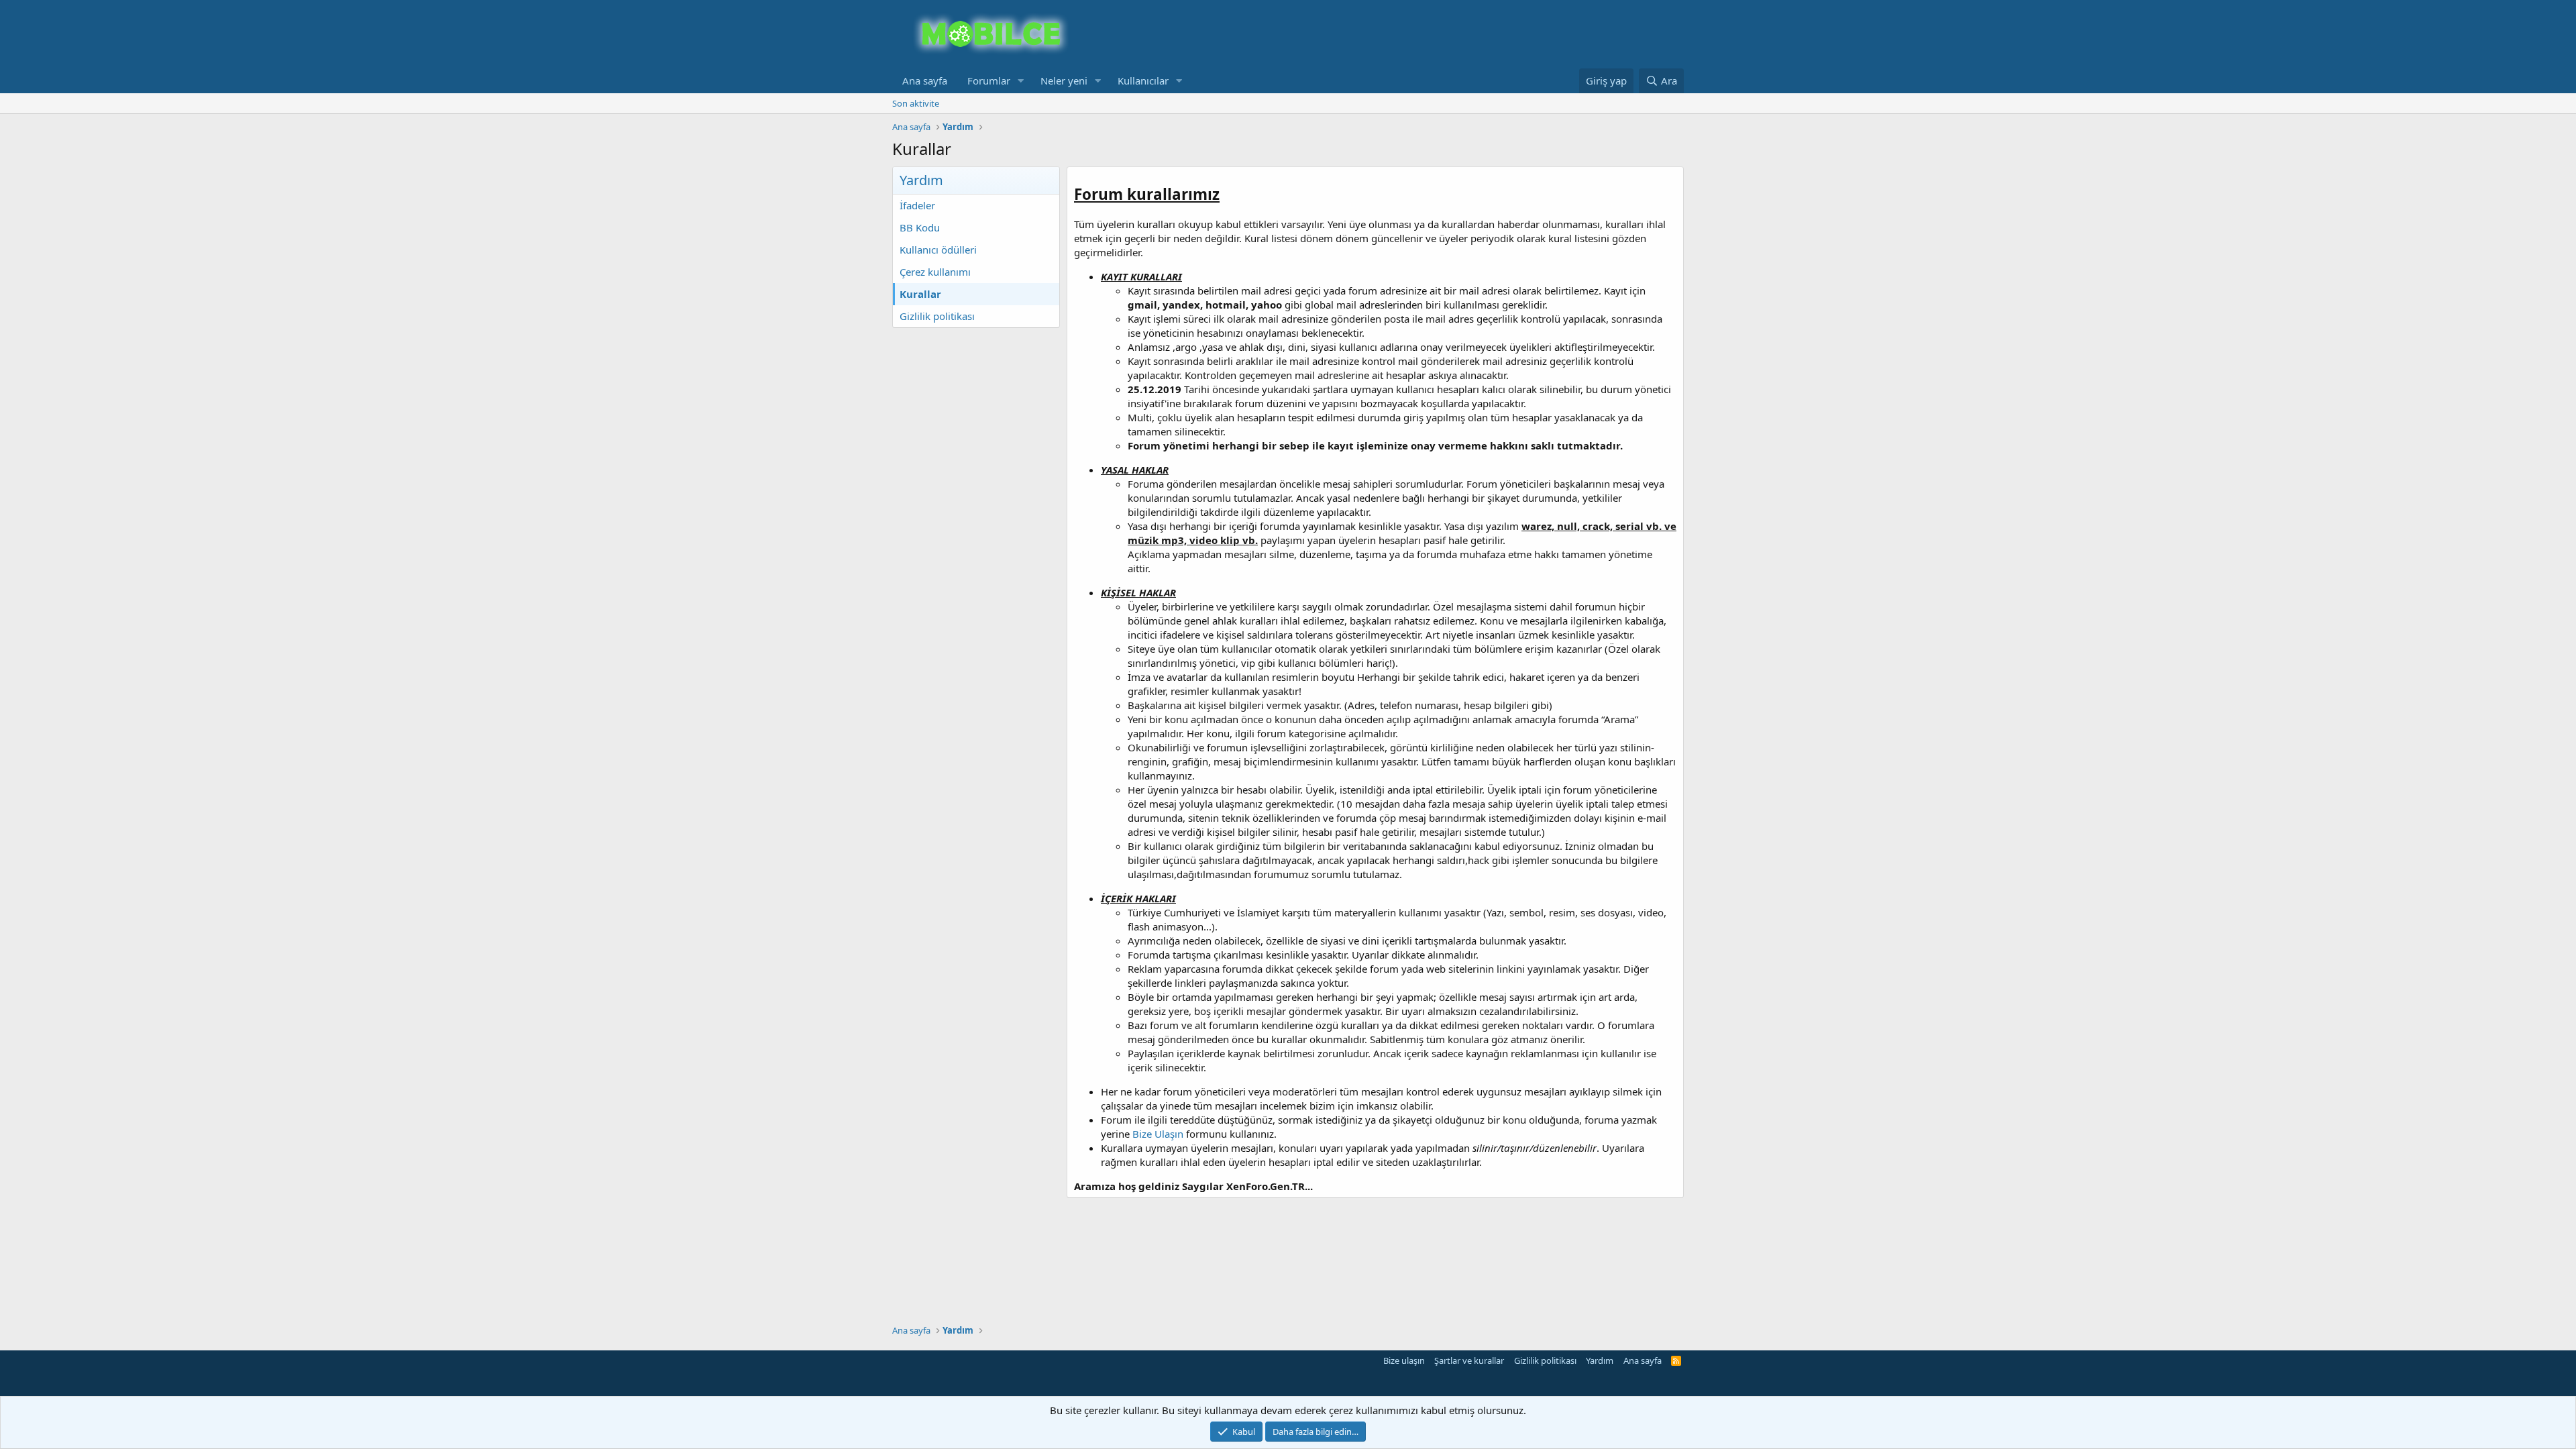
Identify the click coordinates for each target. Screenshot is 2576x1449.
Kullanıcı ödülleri (938, 250)
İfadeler (917, 205)
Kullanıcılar (1143, 80)
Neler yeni (1064, 80)
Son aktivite (916, 103)
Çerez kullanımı (935, 272)
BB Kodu (920, 227)
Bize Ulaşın (1158, 1134)
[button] (1021, 81)
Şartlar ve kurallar (1469, 1360)
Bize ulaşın (1404, 1360)
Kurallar (920, 294)
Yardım (1600, 1360)
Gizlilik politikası (937, 316)
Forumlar (989, 80)
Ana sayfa (925, 80)
